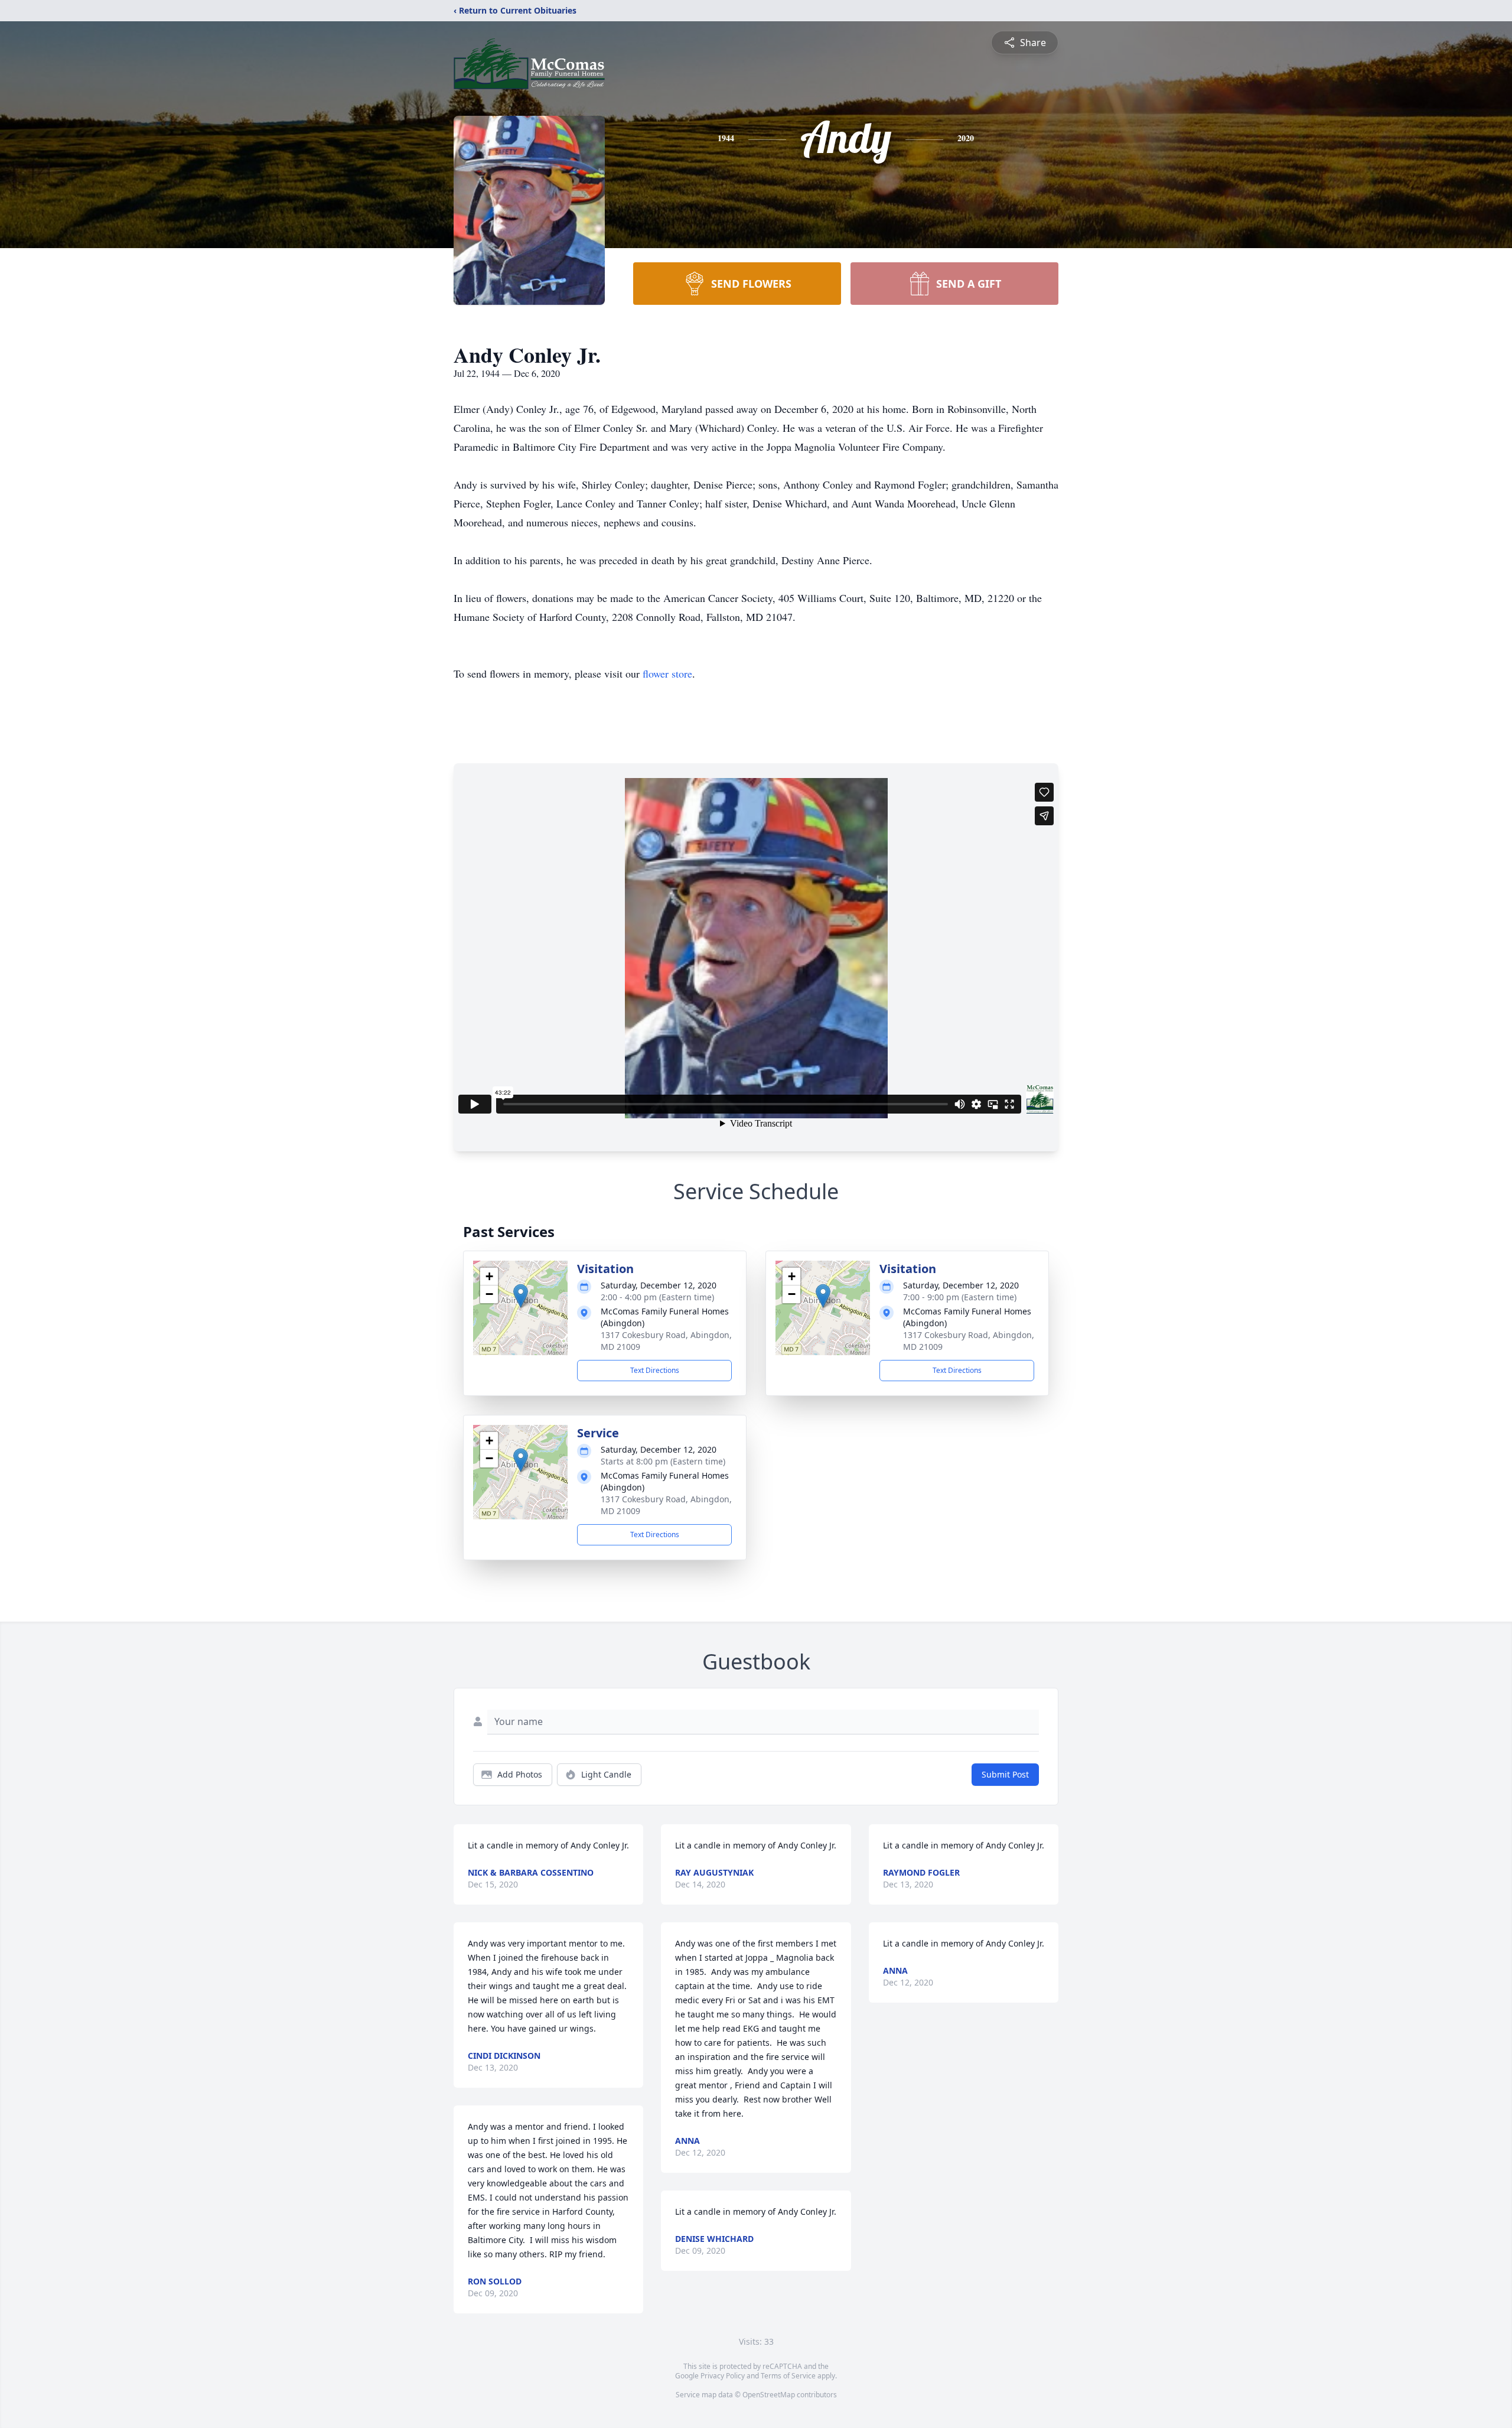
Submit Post (1005, 1774)
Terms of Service (788, 2376)
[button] (521, 1296)
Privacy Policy (723, 2376)
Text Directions (655, 1370)
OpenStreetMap (769, 2395)
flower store (667, 673)
